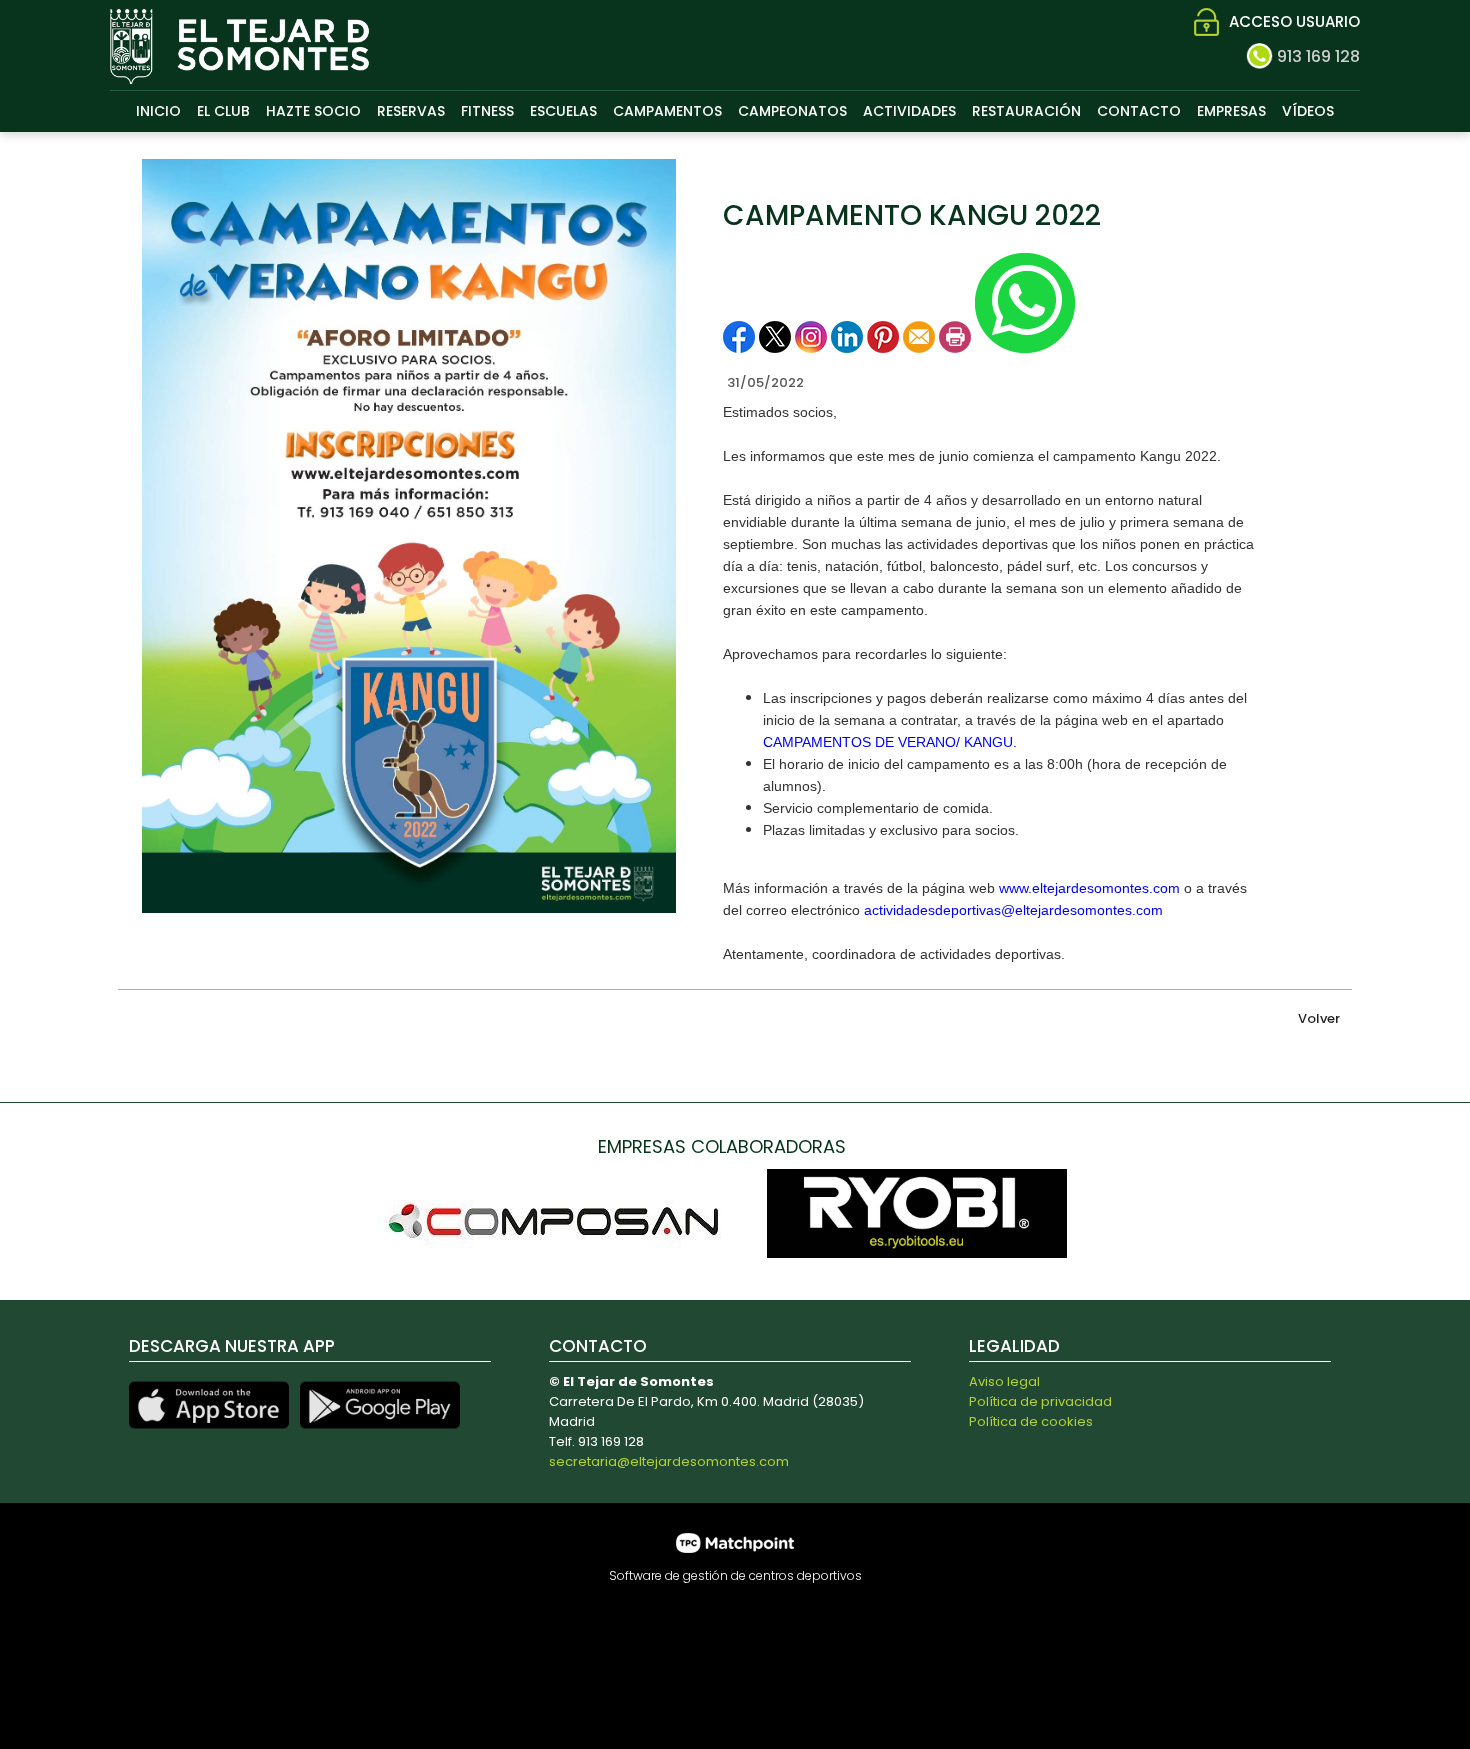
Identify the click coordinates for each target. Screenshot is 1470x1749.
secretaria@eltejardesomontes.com (669, 1461)
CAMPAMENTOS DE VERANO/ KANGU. (890, 742)
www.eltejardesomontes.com (1089, 888)
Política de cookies (1031, 1421)
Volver (1319, 1018)
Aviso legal (1004, 1381)
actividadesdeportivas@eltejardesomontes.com (1013, 910)
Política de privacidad (1040, 1401)
